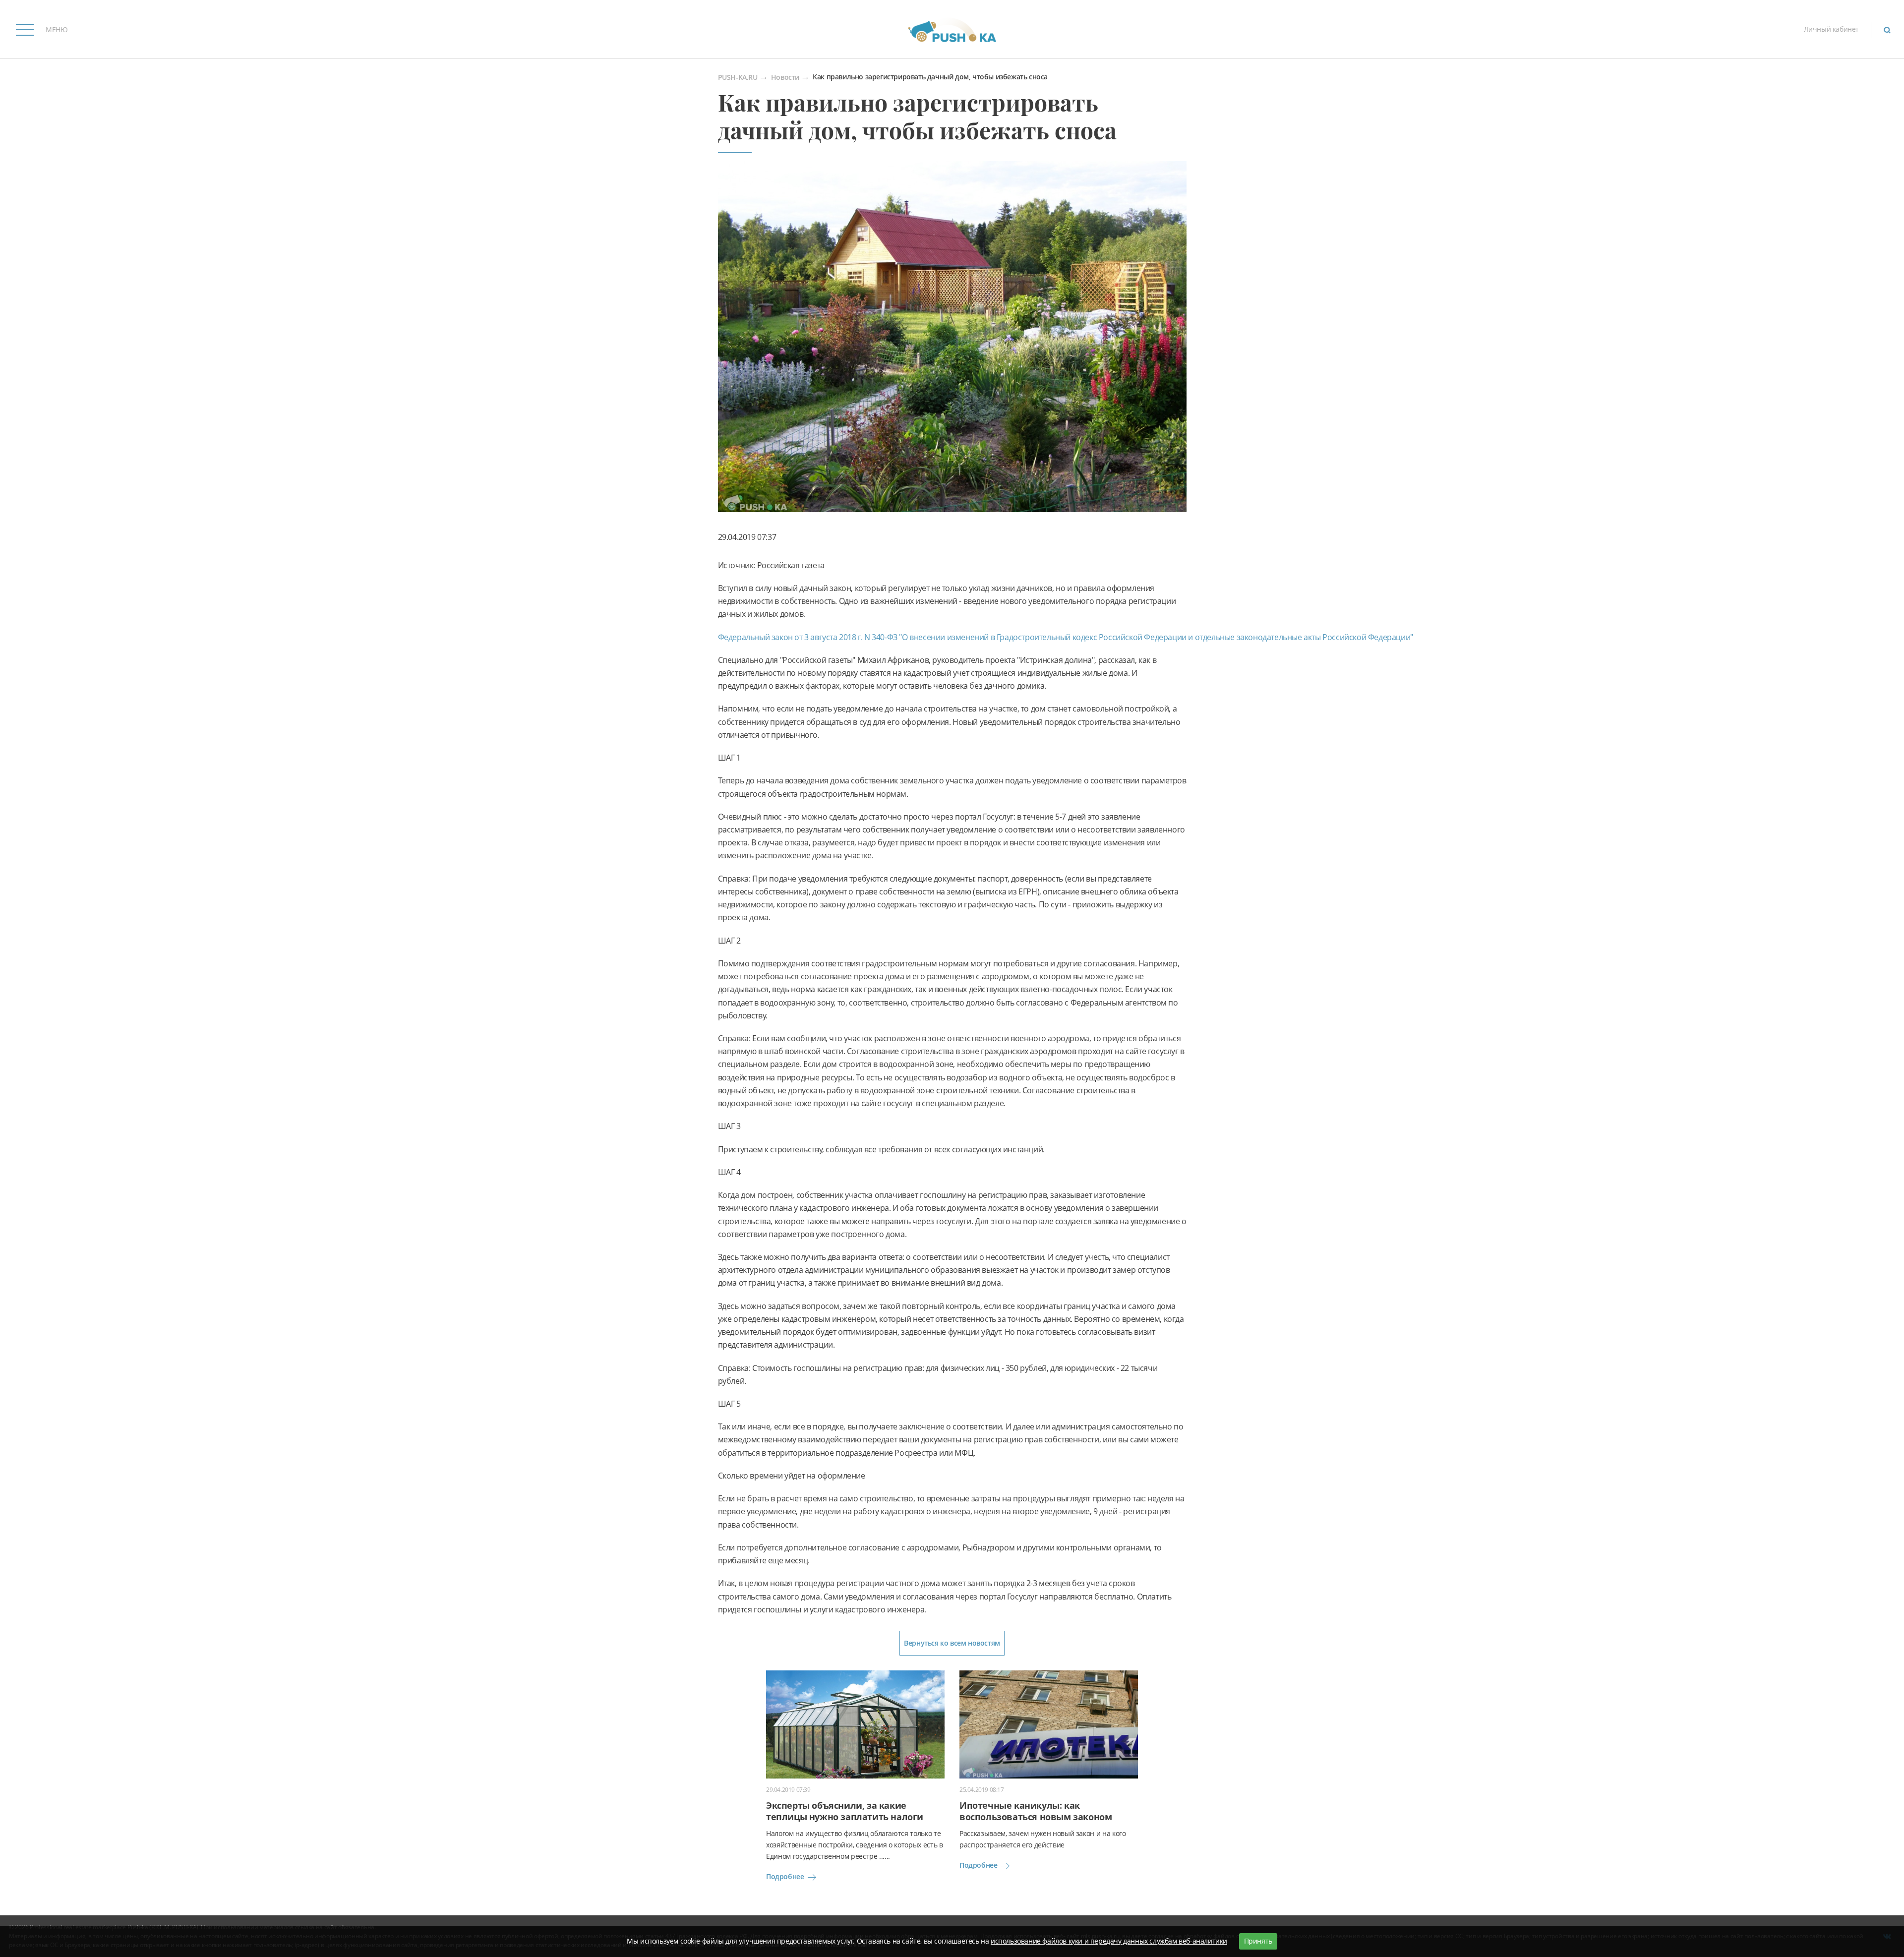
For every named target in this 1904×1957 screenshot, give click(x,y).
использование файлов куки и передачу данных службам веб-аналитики (1109, 1941)
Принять (1258, 1941)
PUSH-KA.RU (738, 78)
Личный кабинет (1831, 29)
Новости (785, 78)
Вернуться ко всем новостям (952, 1643)
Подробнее (785, 1876)
